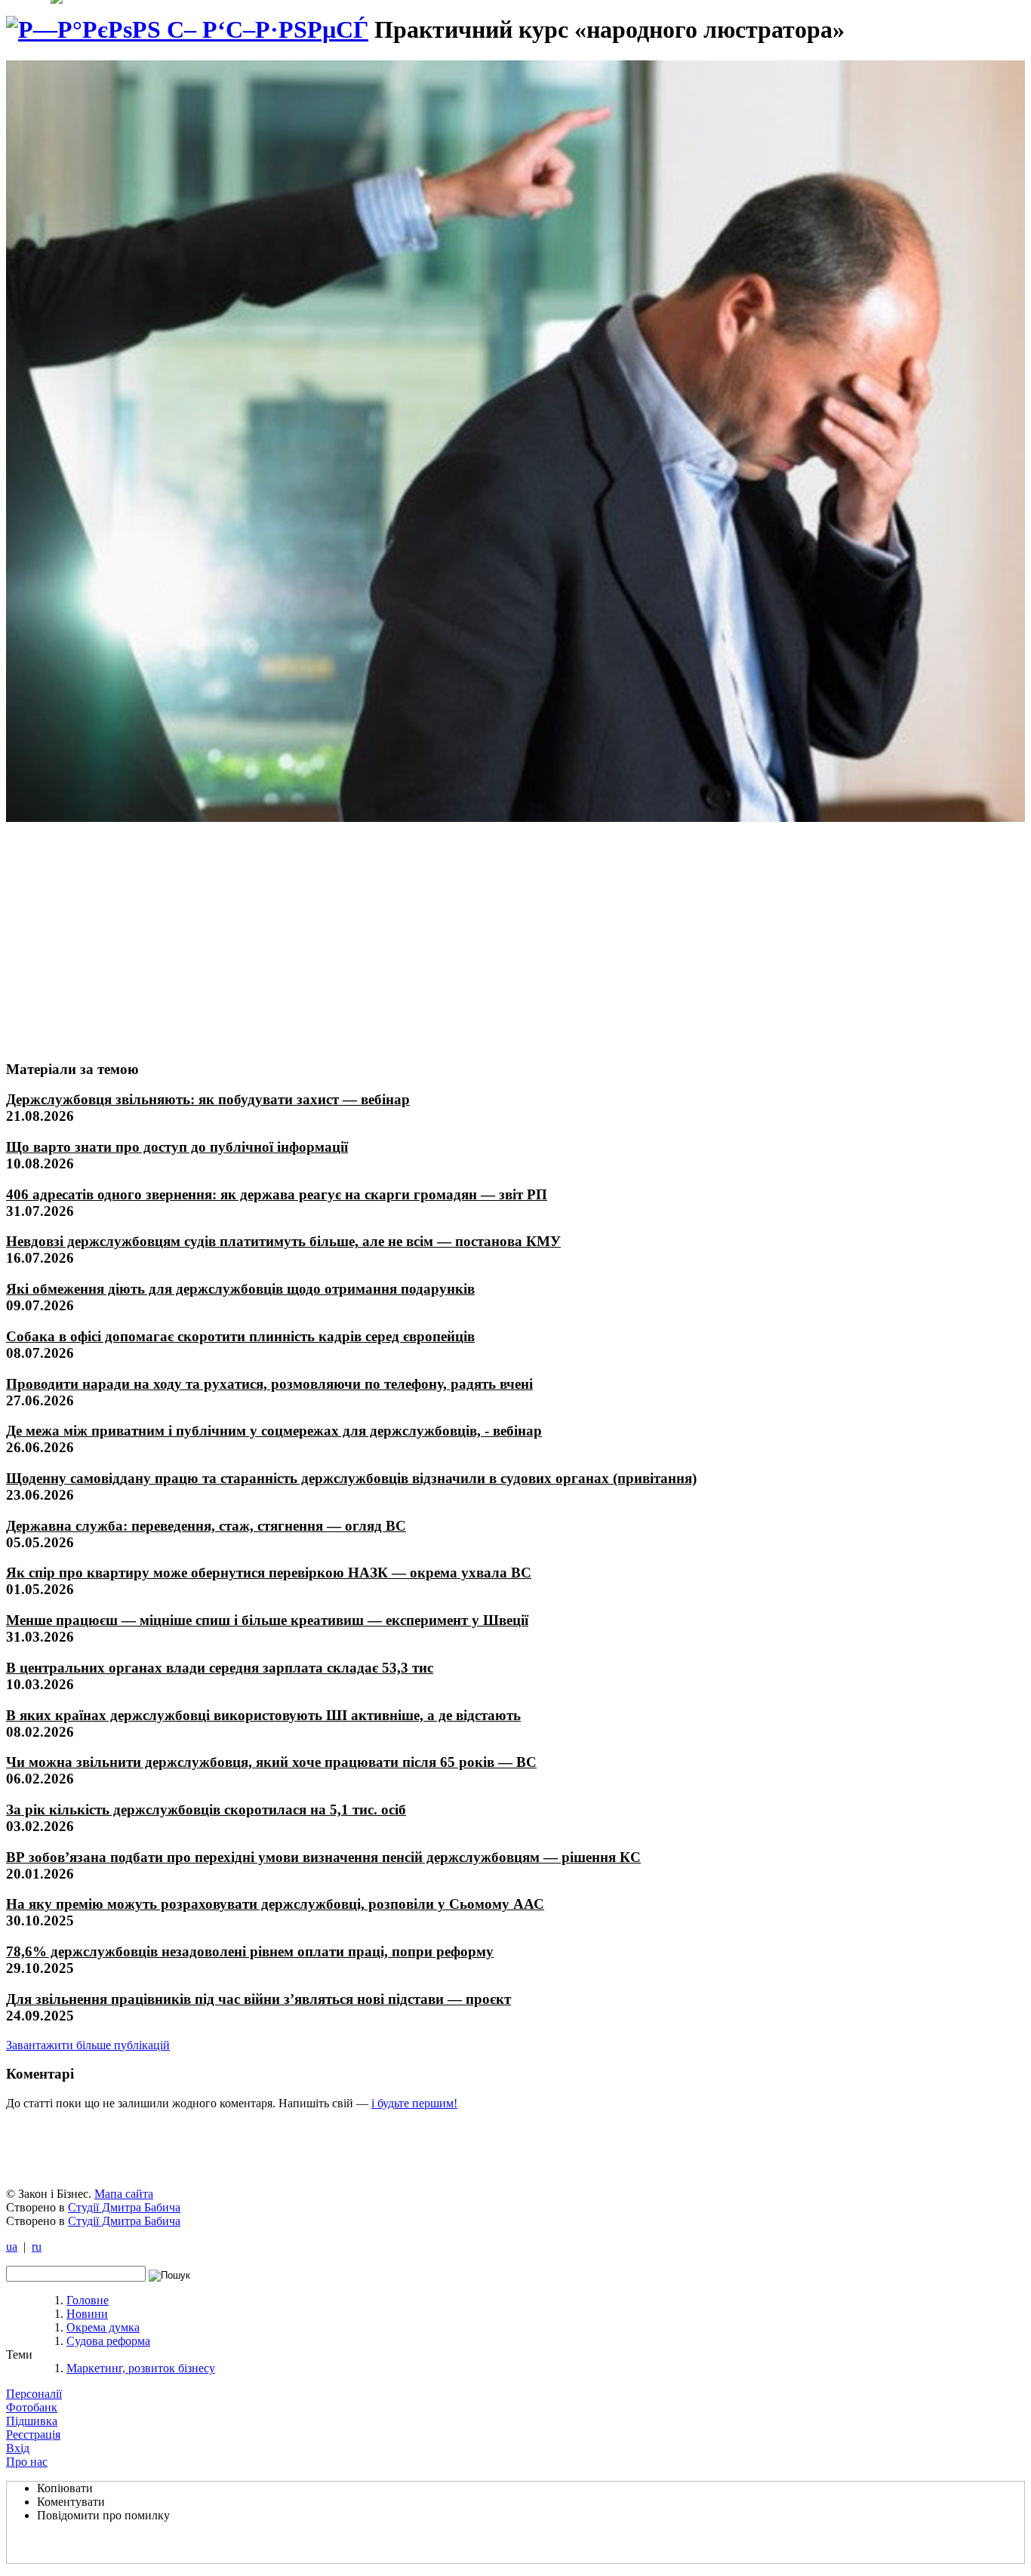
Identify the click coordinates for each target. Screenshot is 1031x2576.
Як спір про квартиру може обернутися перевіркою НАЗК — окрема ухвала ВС (269, 1573)
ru (37, 2247)
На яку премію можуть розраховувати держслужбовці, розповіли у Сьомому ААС (275, 1904)
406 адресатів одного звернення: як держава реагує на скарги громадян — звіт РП (277, 1194)
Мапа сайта (124, 2194)
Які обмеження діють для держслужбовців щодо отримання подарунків (240, 1289)
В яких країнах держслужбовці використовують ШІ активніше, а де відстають (263, 1715)
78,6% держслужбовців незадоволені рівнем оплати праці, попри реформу (250, 1951)
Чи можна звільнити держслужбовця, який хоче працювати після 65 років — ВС (271, 1762)
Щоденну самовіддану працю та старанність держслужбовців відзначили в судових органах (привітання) (351, 1478)
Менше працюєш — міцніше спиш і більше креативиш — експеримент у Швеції (267, 1620)
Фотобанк (32, 2407)
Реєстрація (33, 2434)
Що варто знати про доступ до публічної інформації (177, 1147)
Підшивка (32, 2421)
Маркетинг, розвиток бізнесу (141, 2368)
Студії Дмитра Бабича (124, 2207)
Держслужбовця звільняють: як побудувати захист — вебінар (208, 1099)
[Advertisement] (118, 934)
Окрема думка (103, 2327)
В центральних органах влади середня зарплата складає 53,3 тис (220, 1668)
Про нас (27, 2462)
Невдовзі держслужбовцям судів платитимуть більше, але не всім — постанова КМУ (283, 1241)
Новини (87, 2314)
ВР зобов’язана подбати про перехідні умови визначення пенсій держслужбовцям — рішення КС (323, 1857)
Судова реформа (108, 2341)
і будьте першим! (414, 2103)
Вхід (18, 2448)
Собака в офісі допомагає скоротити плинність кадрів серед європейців (240, 1336)
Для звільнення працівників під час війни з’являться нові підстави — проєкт (259, 1999)
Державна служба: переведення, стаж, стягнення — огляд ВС (206, 1526)
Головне (88, 2300)
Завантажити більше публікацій (88, 2045)
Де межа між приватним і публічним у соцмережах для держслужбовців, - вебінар (274, 1431)
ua (12, 2247)
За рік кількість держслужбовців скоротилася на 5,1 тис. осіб (206, 1810)
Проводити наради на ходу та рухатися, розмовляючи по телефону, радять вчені (269, 1384)
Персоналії (34, 2394)
